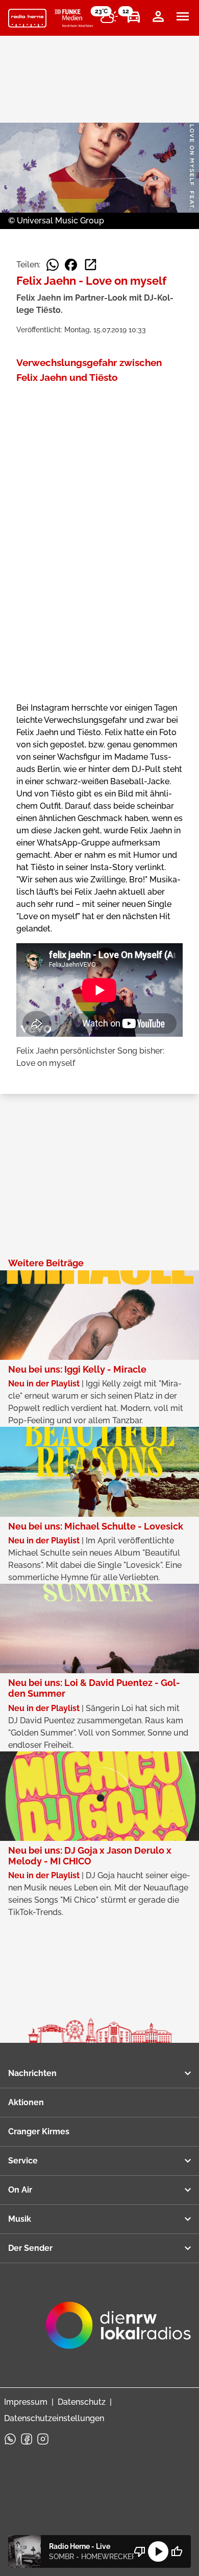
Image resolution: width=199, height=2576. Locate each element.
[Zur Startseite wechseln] (27, 18)
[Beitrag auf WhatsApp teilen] (53, 265)
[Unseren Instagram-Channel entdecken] (43, 2439)
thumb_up (177, 2551)
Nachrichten (32, 2073)
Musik (20, 2219)
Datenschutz (82, 2402)
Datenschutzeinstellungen (54, 2418)
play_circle (158, 2551)
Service (23, 2161)
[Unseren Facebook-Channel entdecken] (27, 2439)
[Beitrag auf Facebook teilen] (71, 265)
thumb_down (140, 2551)
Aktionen (26, 2102)
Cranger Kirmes (39, 2132)
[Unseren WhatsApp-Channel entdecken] (10, 2439)
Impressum (26, 2402)
